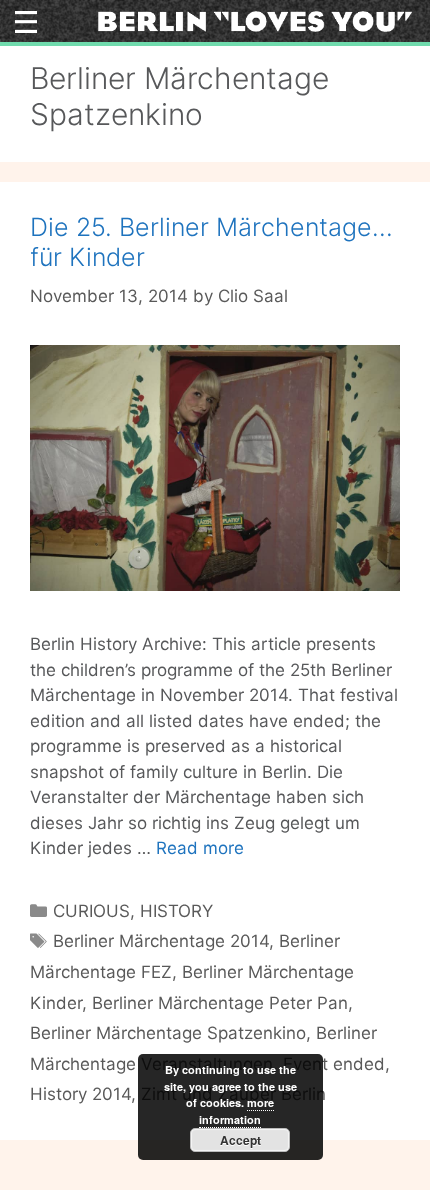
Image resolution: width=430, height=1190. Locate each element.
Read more (200, 848)
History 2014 (80, 1094)
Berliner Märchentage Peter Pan (220, 1003)
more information (236, 1111)
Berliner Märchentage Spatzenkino (168, 1033)
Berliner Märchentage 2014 (161, 941)
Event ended (334, 1064)
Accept (240, 1140)
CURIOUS (91, 911)
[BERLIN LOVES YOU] (255, 20)
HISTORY (176, 911)
